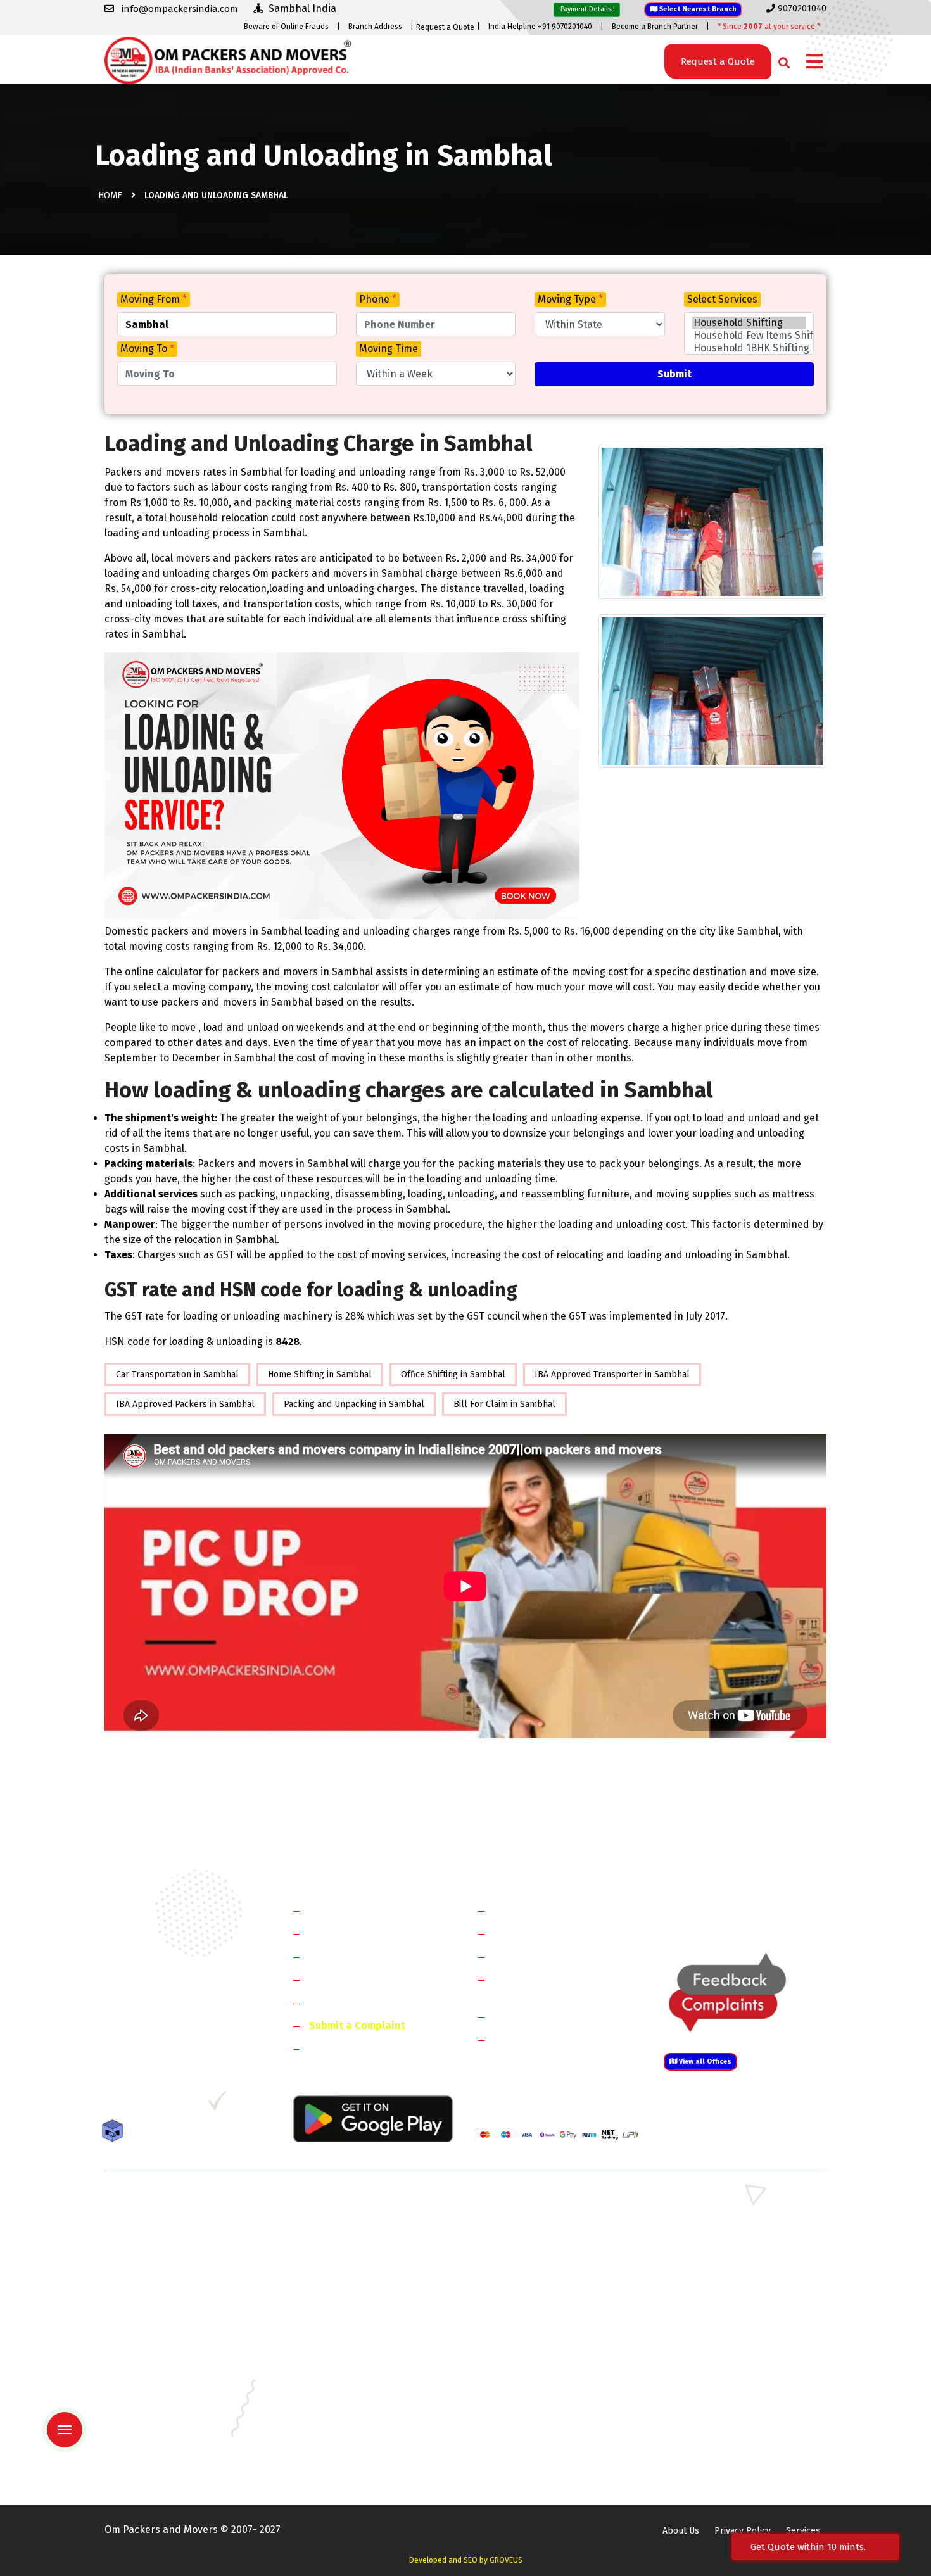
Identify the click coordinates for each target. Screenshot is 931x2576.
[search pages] (781, 60)
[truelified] (218, 2106)
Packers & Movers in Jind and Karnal (734, 2240)
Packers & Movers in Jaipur (159, 2387)
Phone (378, 299)
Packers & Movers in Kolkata (719, 2387)
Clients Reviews (345, 1956)
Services (803, 2531)
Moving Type (570, 299)
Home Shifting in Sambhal (320, 1374)
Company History (349, 1910)
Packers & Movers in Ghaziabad (538, 2258)
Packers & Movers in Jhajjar (530, 2222)
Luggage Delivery (556, 2017)
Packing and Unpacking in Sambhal (354, 1404)
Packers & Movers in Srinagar (350, 2442)
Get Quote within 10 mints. (811, 2547)
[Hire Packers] (116, 2133)
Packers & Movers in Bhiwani (348, 2240)
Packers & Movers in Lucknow (165, 2405)
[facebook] (114, 2106)
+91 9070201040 (177, 2037)
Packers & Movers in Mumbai (719, 2405)
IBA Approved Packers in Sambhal (185, 1404)
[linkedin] (166, 2106)
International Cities (539, 2039)
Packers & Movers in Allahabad (538, 2314)
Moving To (147, 349)
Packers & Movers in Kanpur (533, 2387)
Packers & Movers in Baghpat (350, 2277)
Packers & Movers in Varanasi (164, 2460)
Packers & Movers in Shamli (717, 2277)
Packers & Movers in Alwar (344, 2295)
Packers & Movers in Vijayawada (354, 2460)
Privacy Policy (743, 2531)
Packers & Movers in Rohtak (718, 2203)
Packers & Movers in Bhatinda (165, 2332)
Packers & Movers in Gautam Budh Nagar (744, 2258)
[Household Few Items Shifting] (749, 336)
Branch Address (375, 27)
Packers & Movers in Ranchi (161, 2442)
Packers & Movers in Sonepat (164, 2222)
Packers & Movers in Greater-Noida (547, 2350)
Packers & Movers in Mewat (531, 2203)
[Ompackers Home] (228, 59)
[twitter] (138, 2106)
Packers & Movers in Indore (531, 2369)
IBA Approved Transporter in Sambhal (612, 1374)
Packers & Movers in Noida (159, 2258)
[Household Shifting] (749, 323)
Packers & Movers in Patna (529, 2424)
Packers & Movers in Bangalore (724, 2314)
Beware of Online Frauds (286, 27)
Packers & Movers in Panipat (718, 2222)
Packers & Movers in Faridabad (167, 2203)
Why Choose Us (344, 2003)
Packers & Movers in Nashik (346, 2424)
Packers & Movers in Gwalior (162, 2369)
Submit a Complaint (357, 2025)
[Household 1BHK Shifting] (749, 348)
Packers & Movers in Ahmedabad (171, 2314)
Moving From (154, 299)
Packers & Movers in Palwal (161, 2240)
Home (110, 195)
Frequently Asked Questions (374, 1979)
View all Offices (704, 2061)
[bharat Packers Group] (245, 2106)
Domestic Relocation (542, 1910)
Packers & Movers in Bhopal (347, 2332)
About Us (681, 2531)
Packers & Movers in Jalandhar (352, 2387)
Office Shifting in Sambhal (453, 1374)
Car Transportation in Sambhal (177, 1374)
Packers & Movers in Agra (712, 2295)
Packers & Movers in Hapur (530, 2277)
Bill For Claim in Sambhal (504, 1404)
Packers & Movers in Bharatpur (538, 2295)
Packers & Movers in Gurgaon (350, 2203)
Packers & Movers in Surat (529, 2442)
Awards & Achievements (365, 1933)
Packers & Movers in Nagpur (162, 2424)
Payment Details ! (587, 9)
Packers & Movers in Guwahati (721, 2350)
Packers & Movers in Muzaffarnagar (176, 2295)
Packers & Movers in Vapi (712, 2442)
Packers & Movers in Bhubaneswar (545, 2332)
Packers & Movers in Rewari (346, 2222)
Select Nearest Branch (697, 9)
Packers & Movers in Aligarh (347, 2314)
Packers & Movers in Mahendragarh (547, 2240)
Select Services (722, 299)
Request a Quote (445, 27)
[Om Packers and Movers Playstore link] (373, 2118)
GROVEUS (506, 2560)
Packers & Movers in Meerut (347, 2258)
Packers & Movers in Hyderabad (355, 2369)
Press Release (342, 2048)
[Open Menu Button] (814, 62)
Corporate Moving (535, 1933)
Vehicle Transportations (550, 1956)
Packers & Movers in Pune (714, 2424)
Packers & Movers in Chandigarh (726, 2332)
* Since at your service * (769, 27)
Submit (674, 374)
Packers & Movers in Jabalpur (721, 2369)
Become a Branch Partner (655, 27)
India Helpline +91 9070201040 (540, 27)
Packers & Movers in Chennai (163, 2350)
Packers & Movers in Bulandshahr (173, 2277)
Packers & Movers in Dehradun (352, 2350)
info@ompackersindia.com (759, 1911)
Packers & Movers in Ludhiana (351, 2405)
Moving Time (389, 349)
